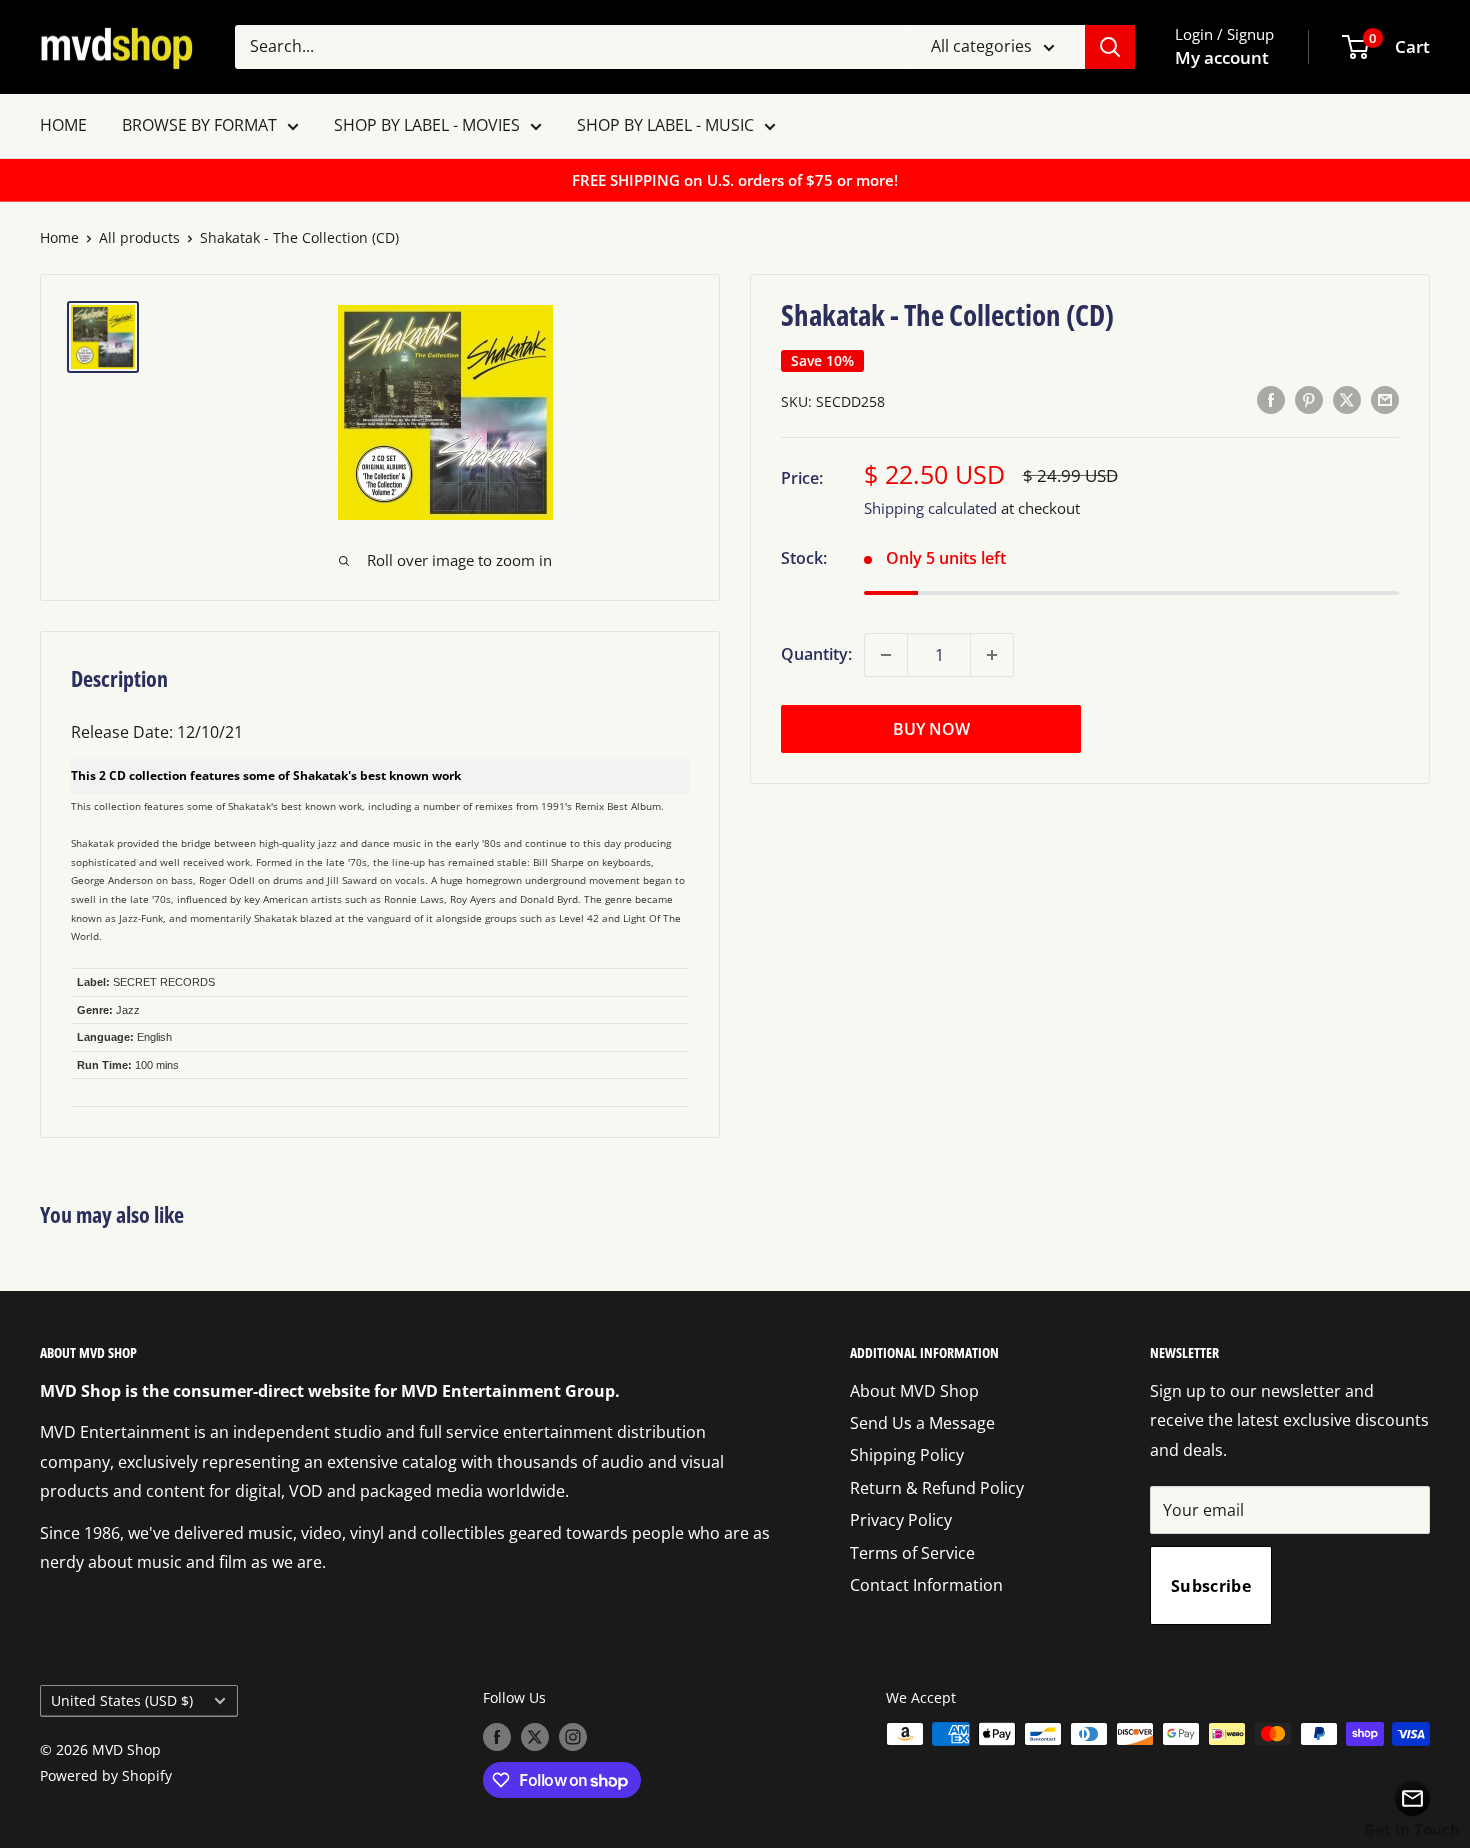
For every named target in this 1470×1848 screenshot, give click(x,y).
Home (59, 237)
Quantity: (816, 654)
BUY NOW (931, 729)
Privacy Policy (901, 1520)
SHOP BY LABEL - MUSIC (665, 125)
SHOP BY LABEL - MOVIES (427, 125)
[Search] (1110, 47)
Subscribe (1211, 1586)
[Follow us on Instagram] (573, 1736)
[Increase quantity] (992, 655)
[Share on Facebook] (1271, 400)
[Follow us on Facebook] (497, 1736)
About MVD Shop (914, 1391)
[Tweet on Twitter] (1347, 400)
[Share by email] (1385, 400)
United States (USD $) (122, 1700)
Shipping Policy (907, 1455)
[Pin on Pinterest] (1309, 400)
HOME (63, 125)
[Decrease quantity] (886, 655)
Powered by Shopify (106, 1775)
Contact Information (926, 1585)
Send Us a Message (922, 1423)
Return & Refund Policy (937, 1488)
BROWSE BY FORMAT (199, 125)
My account (1222, 57)
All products (139, 237)
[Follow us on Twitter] (535, 1736)
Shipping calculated (930, 508)
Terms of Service (912, 1553)
